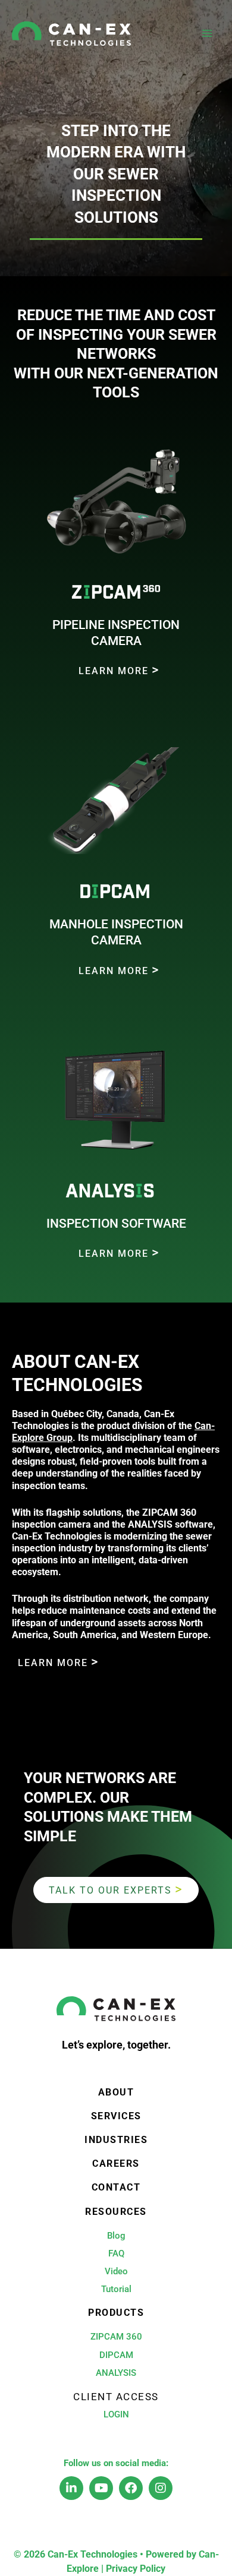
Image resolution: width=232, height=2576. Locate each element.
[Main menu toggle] (207, 34)
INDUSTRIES (116, 2140)
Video (116, 2271)
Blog (116, 2236)
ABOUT (116, 2093)
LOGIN (116, 2414)
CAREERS (116, 2164)
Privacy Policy (136, 2569)
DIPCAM (116, 2355)
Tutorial (116, 2289)
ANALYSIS (116, 2373)
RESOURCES (116, 2212)
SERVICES (116, 2116)
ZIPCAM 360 (116, 2337)
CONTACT (116, 2188)
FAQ (116, 2253)
